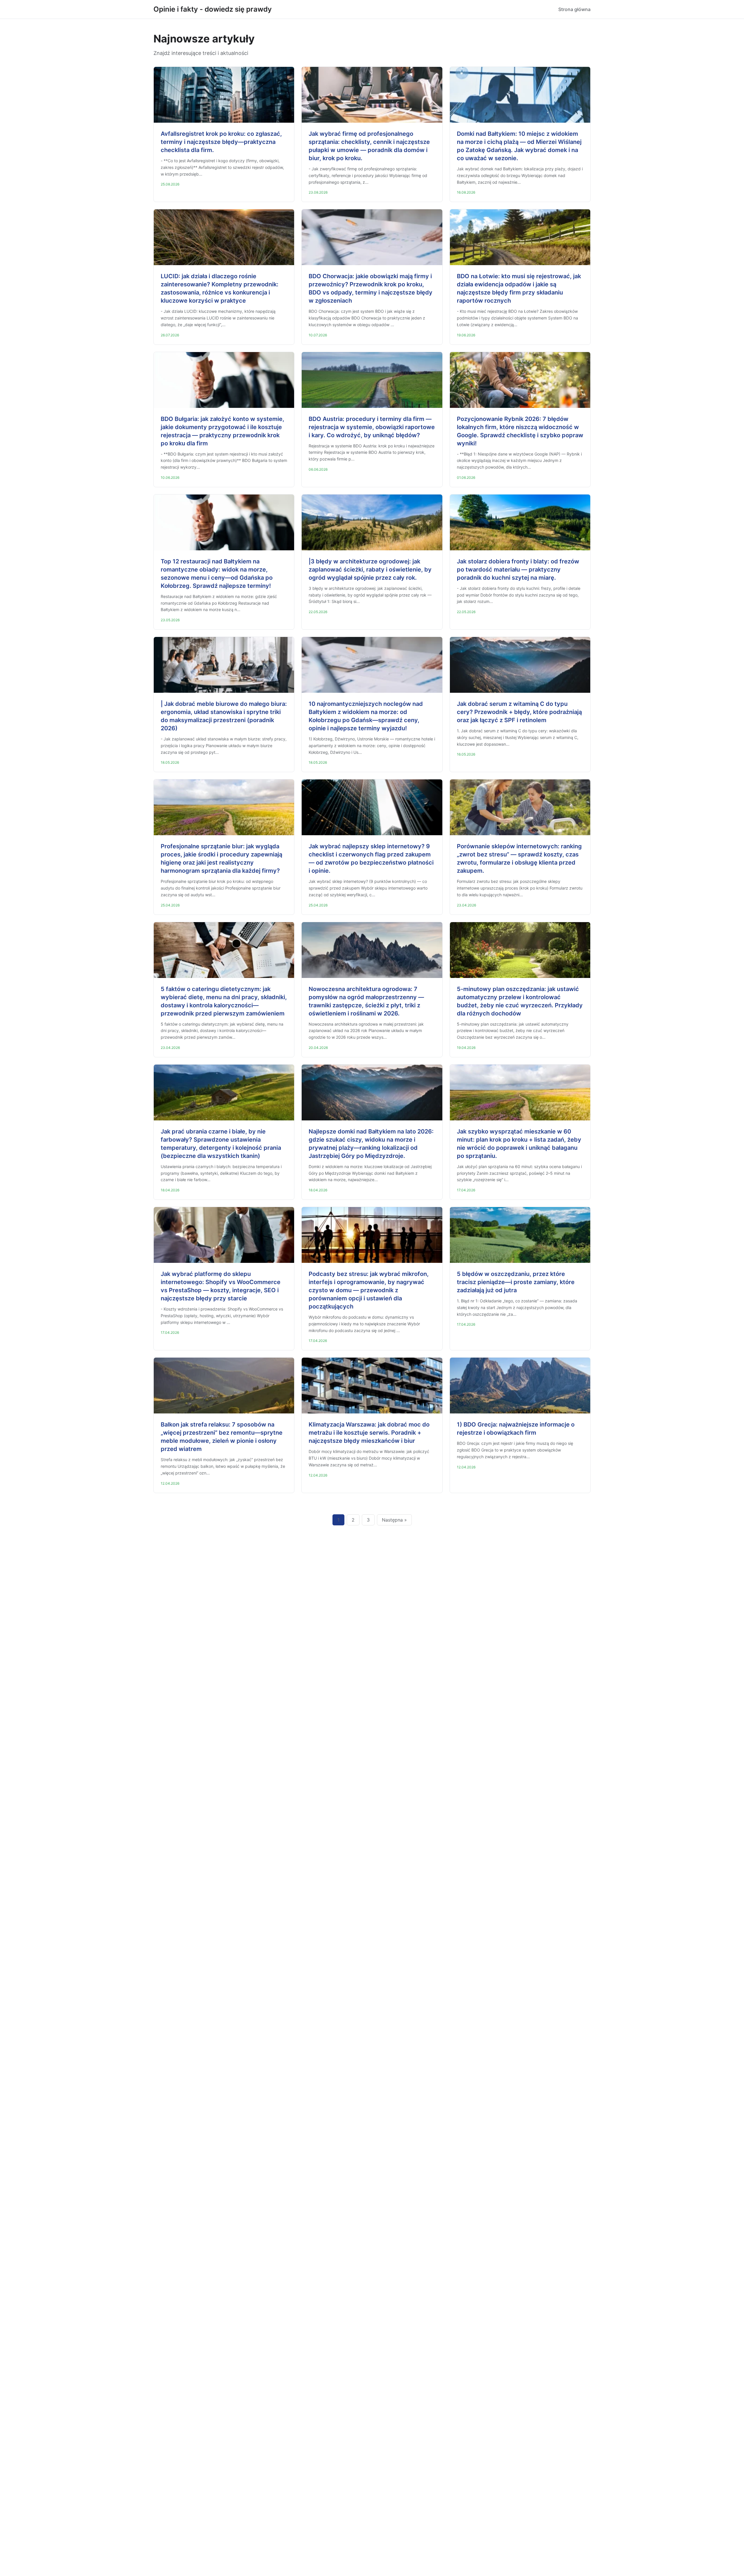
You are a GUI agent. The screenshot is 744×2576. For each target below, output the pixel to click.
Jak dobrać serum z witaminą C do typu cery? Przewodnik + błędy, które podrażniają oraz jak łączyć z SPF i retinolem (519, 712)
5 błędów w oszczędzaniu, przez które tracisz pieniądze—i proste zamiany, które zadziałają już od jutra (516, 1282)
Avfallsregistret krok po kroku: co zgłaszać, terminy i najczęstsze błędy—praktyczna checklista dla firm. (221, 142)
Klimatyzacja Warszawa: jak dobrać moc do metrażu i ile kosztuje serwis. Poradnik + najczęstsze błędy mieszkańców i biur (369, 1433)
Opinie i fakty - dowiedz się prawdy (213, 9)
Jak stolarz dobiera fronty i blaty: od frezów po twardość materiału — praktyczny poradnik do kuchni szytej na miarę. (518, 570)
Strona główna (574, 9)
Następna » (394, 1520)
